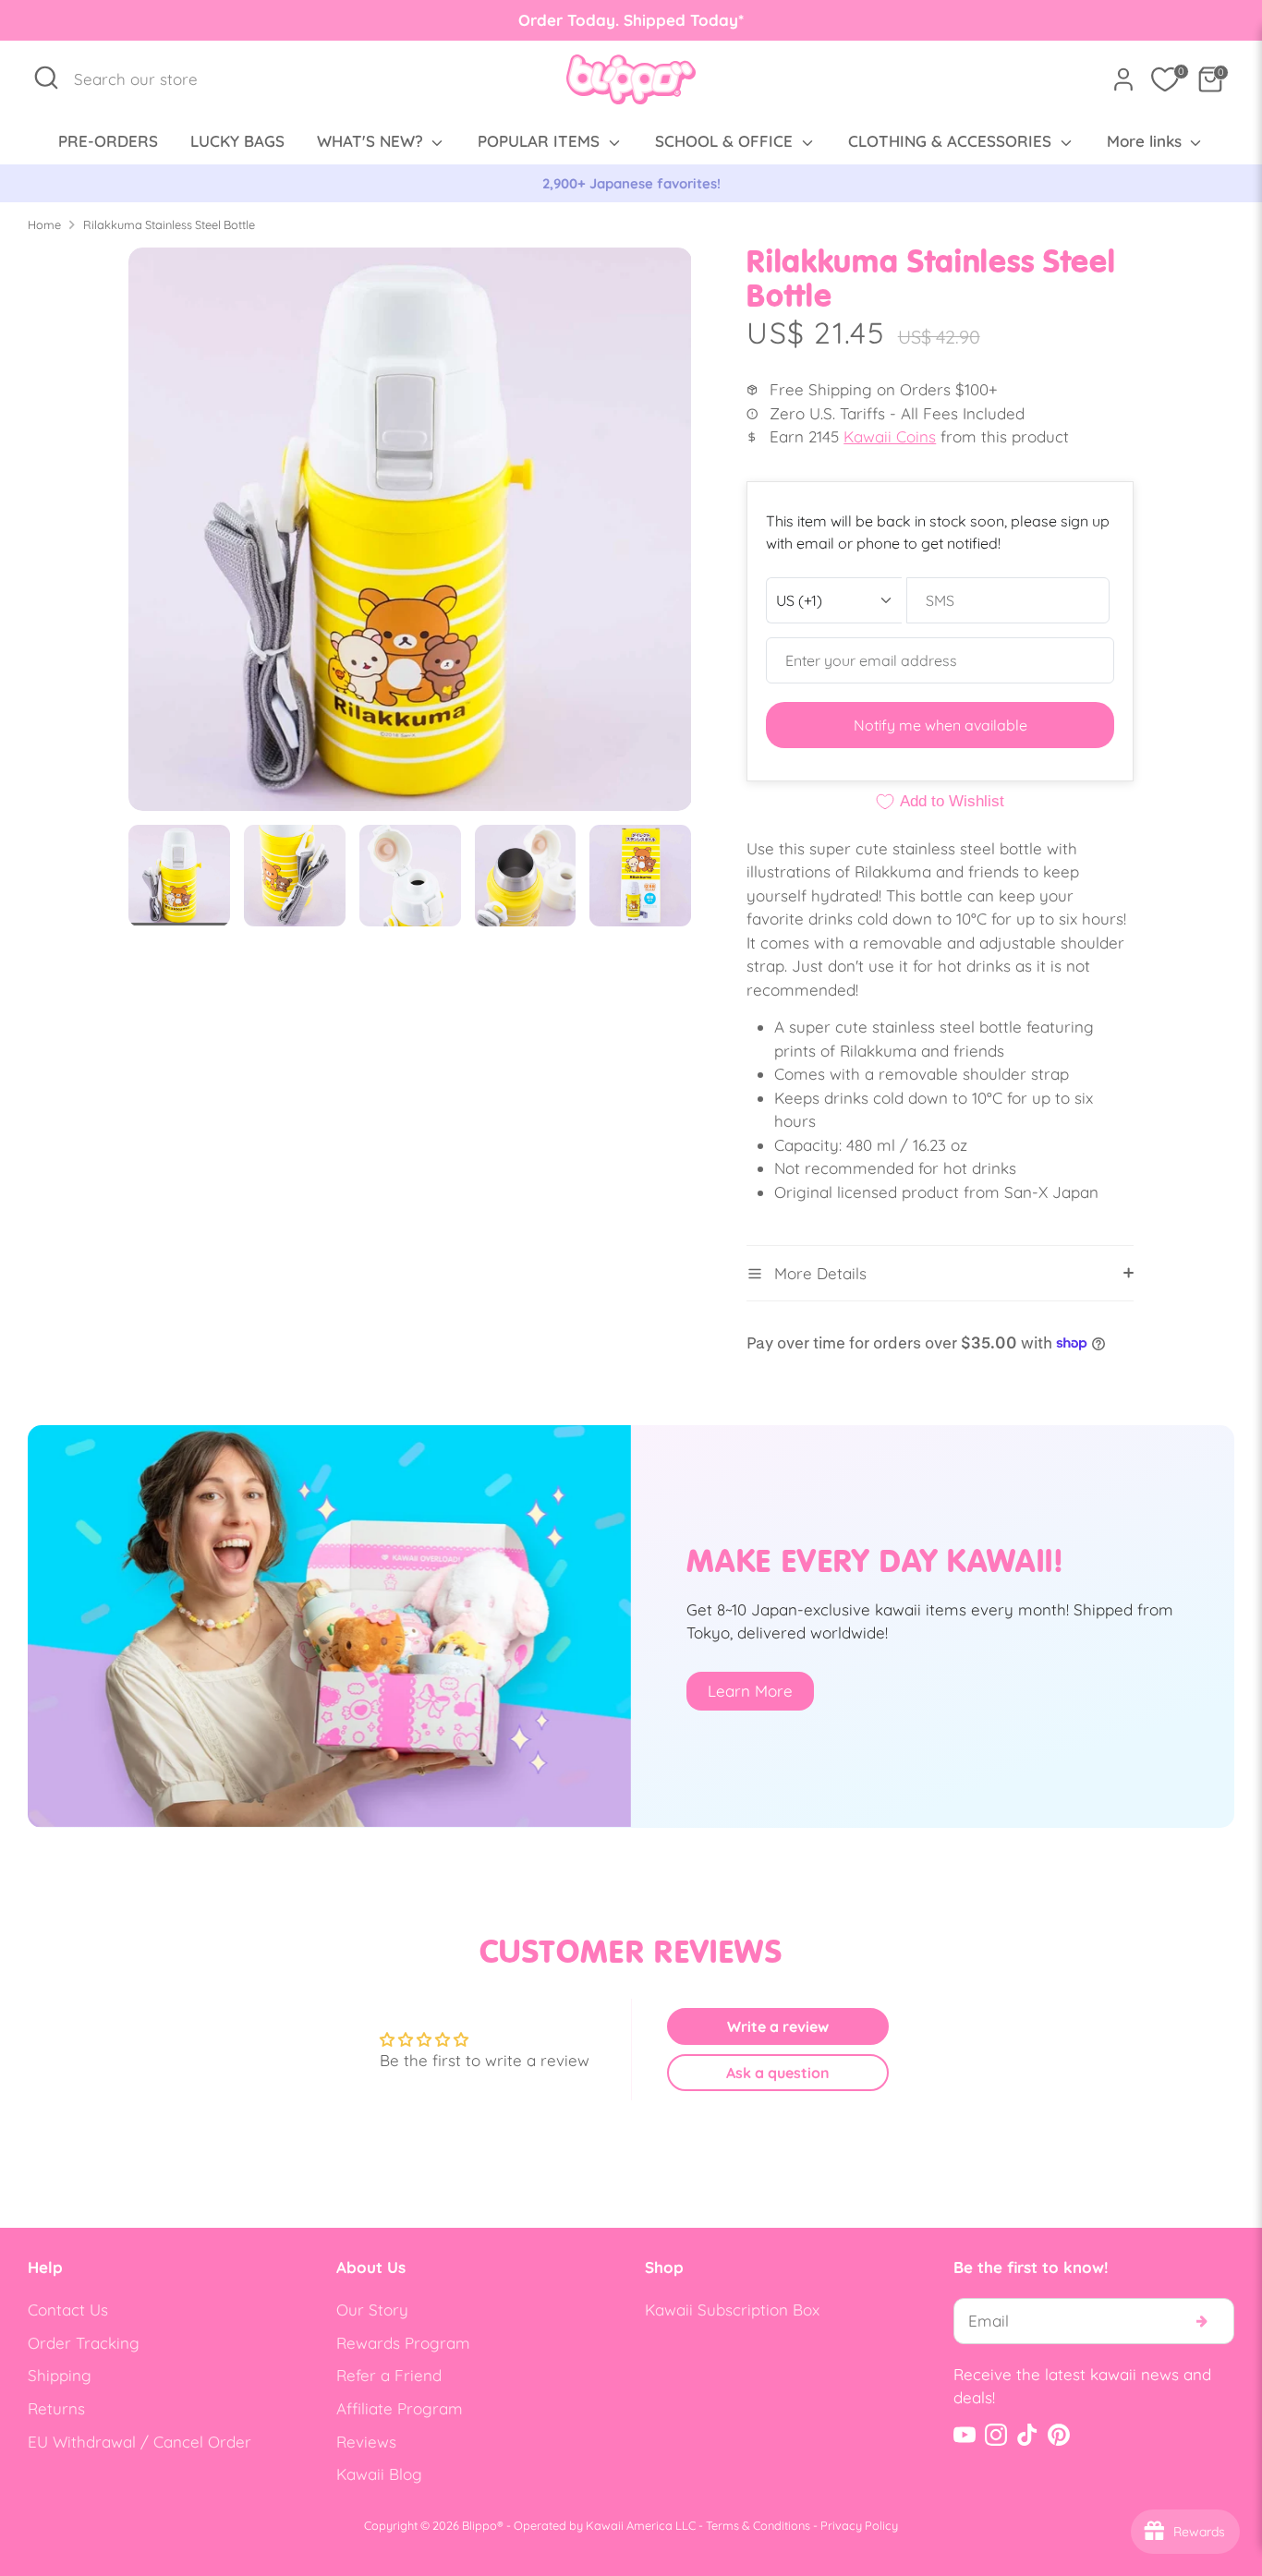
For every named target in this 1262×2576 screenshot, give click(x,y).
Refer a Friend (389, 2375)
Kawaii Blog (379, 2474)
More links (1147, 141)
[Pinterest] (1059, 2435)
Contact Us (68, 2310)
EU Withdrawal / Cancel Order (140, 2442)
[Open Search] (46, 78)
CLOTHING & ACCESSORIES (952, 141)
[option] (631, 184)
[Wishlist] (1165, 79)
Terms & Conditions (758, 2525)
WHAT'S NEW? (372, 141)
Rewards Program (403, 2343)
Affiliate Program (400, 2408)
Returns (56, 2408)
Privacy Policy (859, 2525)
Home (44, 224)
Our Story (372, 2310)
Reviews (366, 2442)
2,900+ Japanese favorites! (631, 183)
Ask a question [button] (778, 2073)
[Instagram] (996, 2435)
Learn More (750, 1691)
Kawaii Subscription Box (732, 2310)
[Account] (1123, 79)
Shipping (60, 2375)
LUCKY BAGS (237, 141)
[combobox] (146, 79)
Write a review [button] (778, 2026)
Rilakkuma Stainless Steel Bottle (169, 224)
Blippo (479, 2525)
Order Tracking (84, 2343)
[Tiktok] (1027, 2435)
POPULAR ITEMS (541, 141)
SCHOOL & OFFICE (726, 141)
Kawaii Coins (890, 436)
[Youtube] (965, 2435)
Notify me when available (940, 725)
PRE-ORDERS (108, 141)
